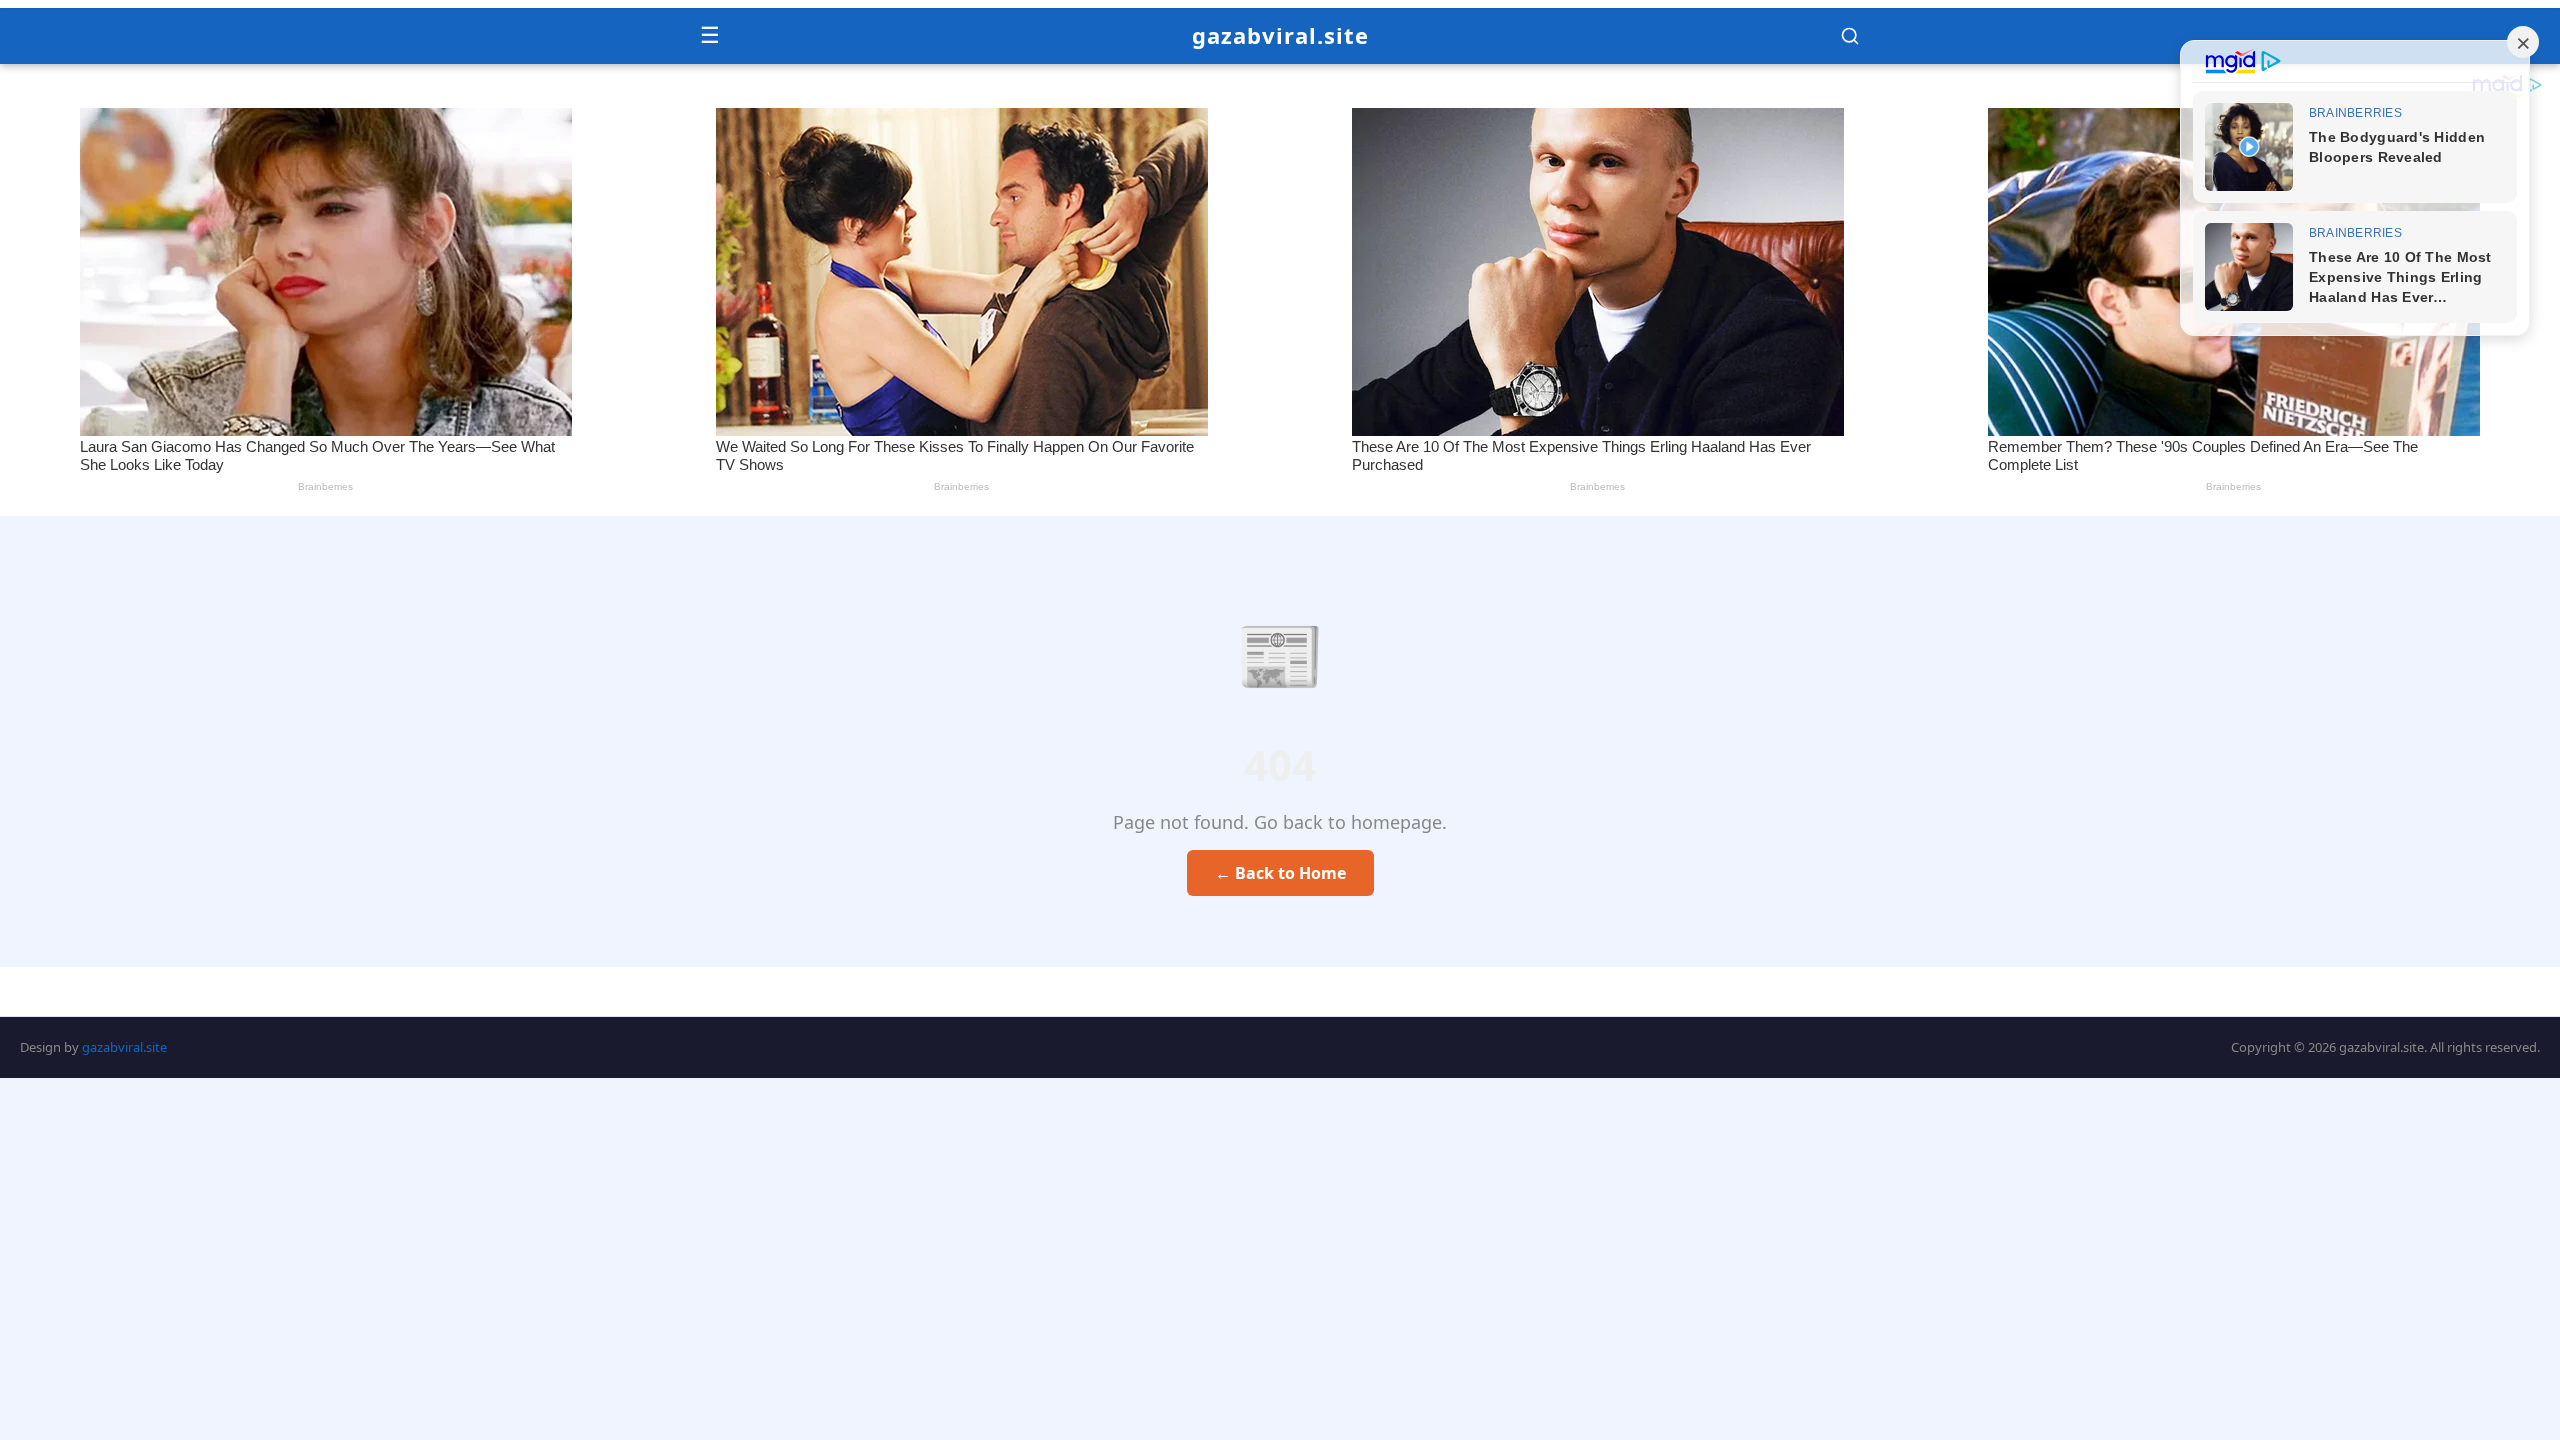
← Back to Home (1280, 873)
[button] (1850, 36)
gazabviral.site (1280, 35)
